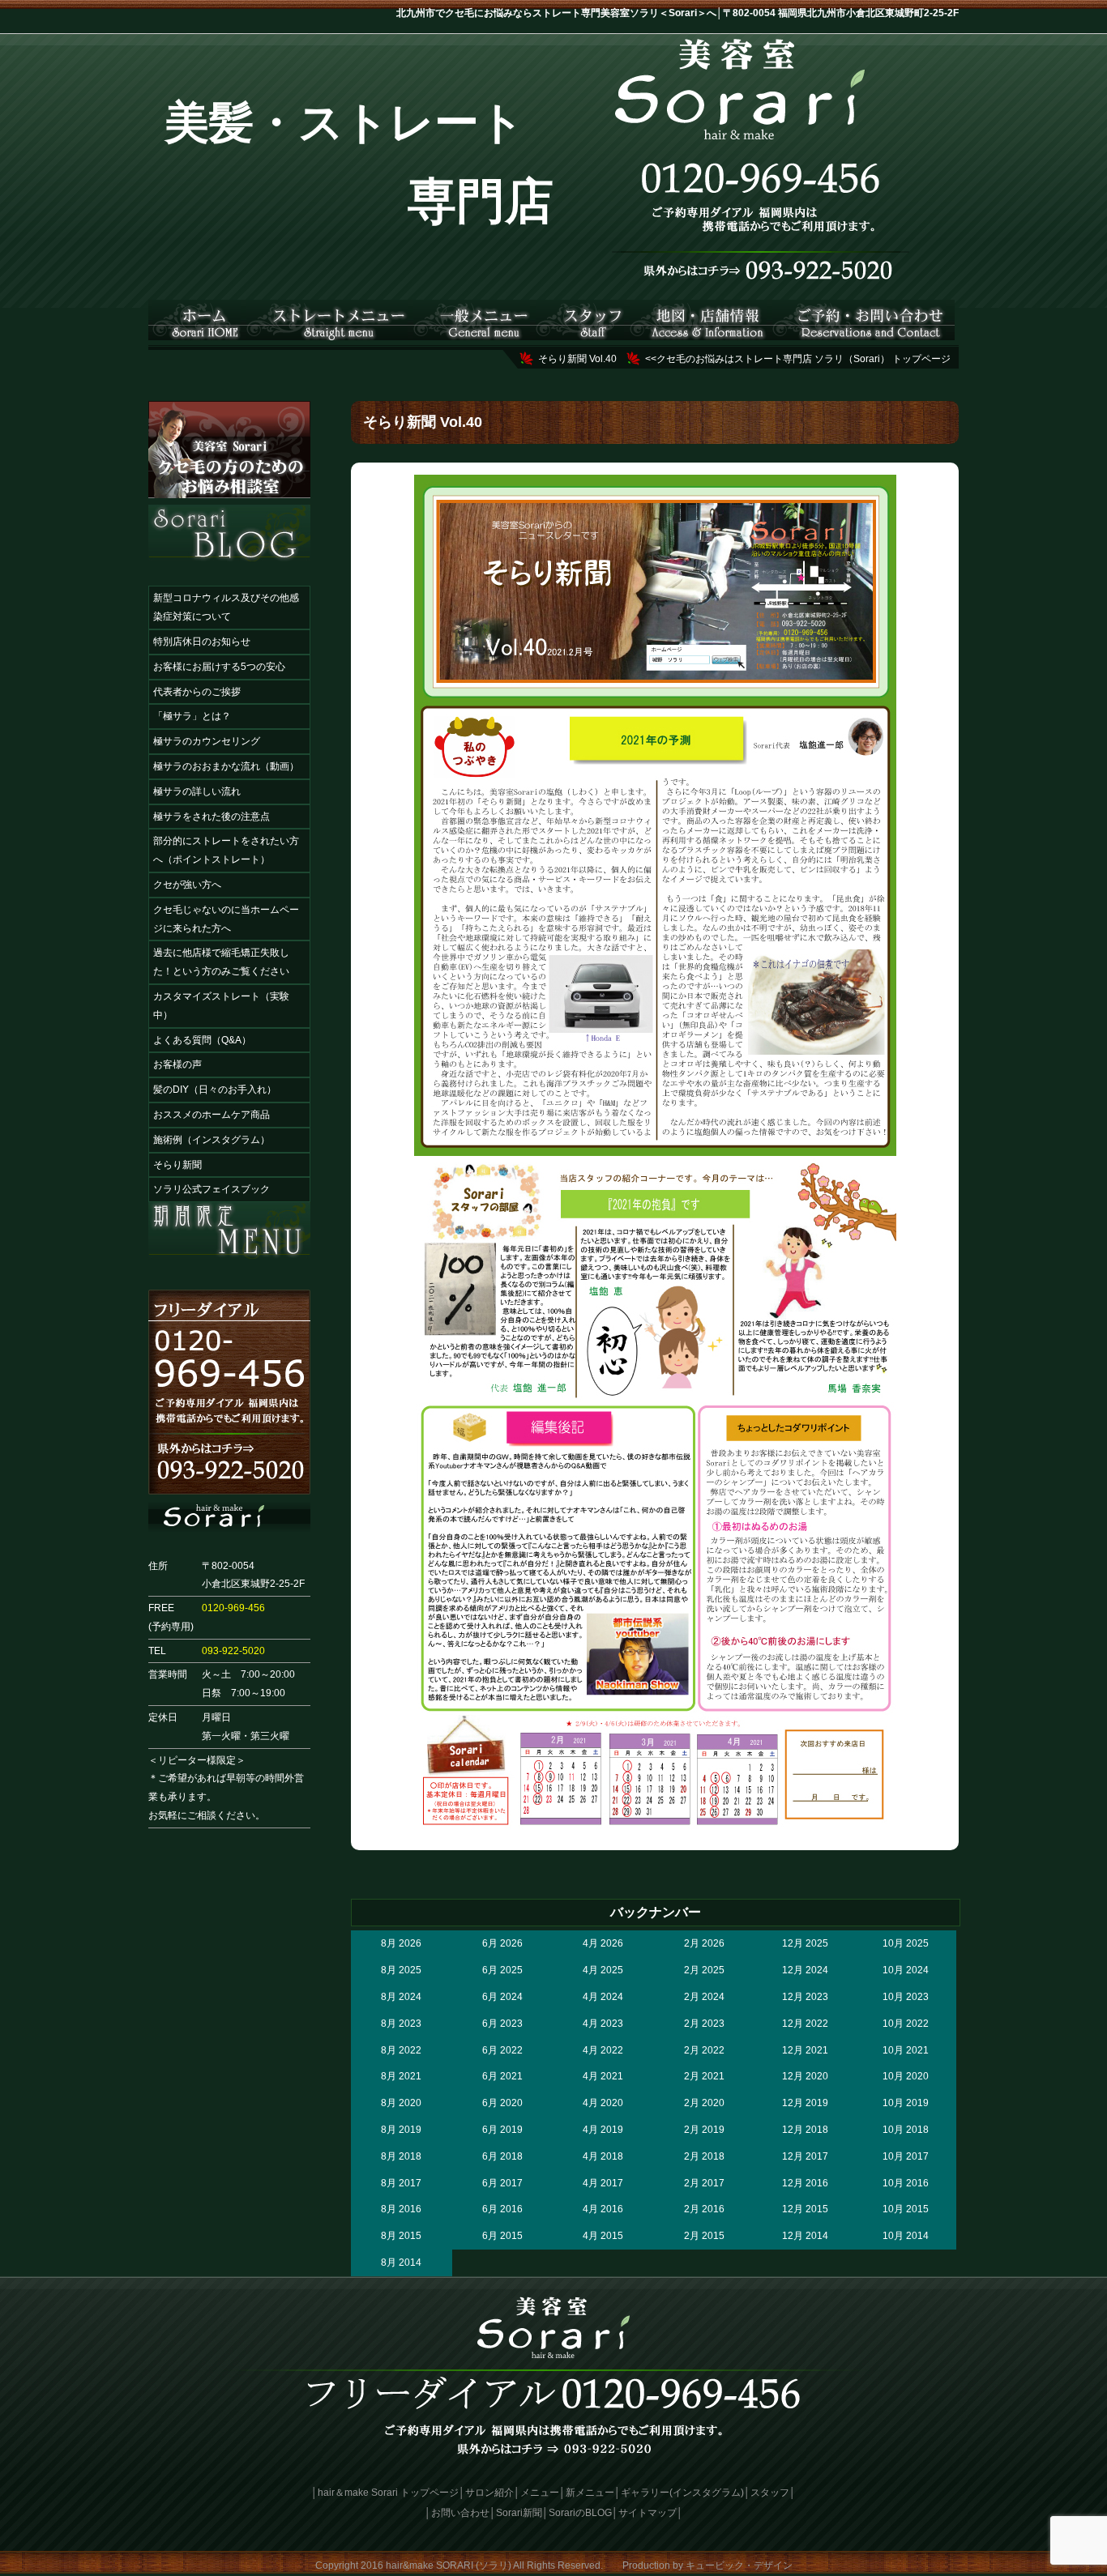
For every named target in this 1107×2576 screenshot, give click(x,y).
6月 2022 (502, 2050)
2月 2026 (704, 1943)
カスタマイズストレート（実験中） (221, 1006)
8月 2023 (401, 2024)
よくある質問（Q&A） (202, 1040)
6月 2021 (502, 2076)
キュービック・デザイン (739, 2565)
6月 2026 (502, 1943)
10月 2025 (906, 1943)
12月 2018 (805, 2130)
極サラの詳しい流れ (197, 791)
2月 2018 (704, 2156)
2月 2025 (704, 1970)
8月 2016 (401, 2209)
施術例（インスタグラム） (212, 1140)
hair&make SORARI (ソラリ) (449, 2565)
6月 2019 (502, 2130)
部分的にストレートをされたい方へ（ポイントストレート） (226, 850)
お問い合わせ (460, 2513)
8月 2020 (401, 2103)
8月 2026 (401, 1943)
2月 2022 (704, 2050)
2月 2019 (704, 2130)
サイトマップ (648, 2513)
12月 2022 (805, 2024)
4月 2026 (603, 1943)
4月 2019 (603, 2130)
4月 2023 (603, 2024)
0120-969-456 (233, 1608)
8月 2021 (401, 2076)
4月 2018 (603, 2156)
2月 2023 (704, 2024)
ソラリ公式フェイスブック (212, 1189)
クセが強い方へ (187, 885)
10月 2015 (906, 2209)
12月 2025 (805, 1943)
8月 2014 (401, 2263)
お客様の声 (177, 1064)
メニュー (540, 2493)
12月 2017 (805, 2156)
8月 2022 (401, 2050)
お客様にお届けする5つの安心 (219, 667)
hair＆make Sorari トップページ (388, 2493)
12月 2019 (805, 2103)
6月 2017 (502, 2183)
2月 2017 (704, 2183)
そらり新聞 (177, 1165)
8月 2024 (401, 1997)
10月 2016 (906, 2183)
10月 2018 (906, 2130)
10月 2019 (906, 2103)
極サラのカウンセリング (207, 741)
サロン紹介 (489, 2493)
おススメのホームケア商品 (212, 1115)
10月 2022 (906, 2024)
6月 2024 (502, 1997)
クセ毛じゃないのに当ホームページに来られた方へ (226, 919)
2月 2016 (704, 2209)
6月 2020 (502, 2103)
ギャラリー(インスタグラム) (682, 2493)
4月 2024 (603, 1997)
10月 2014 (906, 2236)
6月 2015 (502, 2236)
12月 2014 (805, 2236)
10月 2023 (906, 1997)
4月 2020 (603, 2103)
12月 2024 (805, 1970)
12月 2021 (805, 2050)
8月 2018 (401, 2156)
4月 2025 (603, 1970)
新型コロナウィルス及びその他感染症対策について (226, 607)
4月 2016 (603, 2209)
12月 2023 (805, 1997)
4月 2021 (603, 2076)
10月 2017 (906, 2156)
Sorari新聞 (519, 2513)
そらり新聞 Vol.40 (577, 359)
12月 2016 (805, 2183)
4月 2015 (603, 2236)
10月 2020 (906, 2076)
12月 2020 (805, 2076)
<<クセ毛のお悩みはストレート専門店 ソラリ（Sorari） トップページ (798, 359)
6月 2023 (502, 2024)
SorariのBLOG (580, 2513)
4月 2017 (603, 2183)
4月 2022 (603, 2050)
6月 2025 (502, 1970)
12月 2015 (805, 2209)
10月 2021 (906, 2050)
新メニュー (590, 2493)
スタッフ (770, 2493)
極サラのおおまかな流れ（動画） (226, 766)
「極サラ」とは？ (192, 716)
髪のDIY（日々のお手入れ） (215, 1090)
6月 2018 (502, 2156)
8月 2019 (401, 2130)
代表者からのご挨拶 (197, 692)
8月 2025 (401, 1970)
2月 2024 (704, 1997)
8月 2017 (401, 2183)
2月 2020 (704, 2103)
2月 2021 (704, 2076)
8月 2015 (401, 2236)
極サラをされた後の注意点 (212, 817)
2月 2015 (704, 2236)
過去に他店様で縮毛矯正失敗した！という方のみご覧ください (221, 962)
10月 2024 (906, 1970)
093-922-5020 (233, 1651)
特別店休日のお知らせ (202, 642)
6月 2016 (502, 2209)
